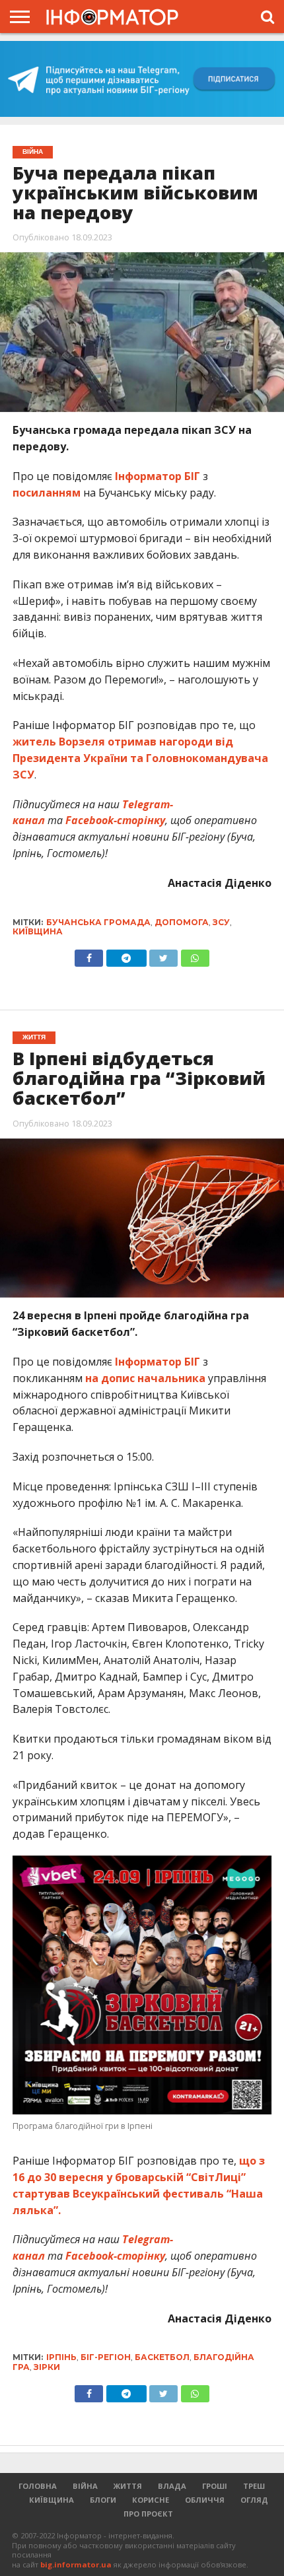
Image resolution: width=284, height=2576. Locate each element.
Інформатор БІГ (158, 476)
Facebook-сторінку (115, 820)
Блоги (103, 2500)
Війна (85, 2486)
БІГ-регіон (106, 2357)
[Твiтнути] (164, 955)
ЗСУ (221, 922)
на (93, 1378)
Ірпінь (61, 2357)
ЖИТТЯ (128, 2486)
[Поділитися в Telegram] (126, 955)
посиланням (47, 493)
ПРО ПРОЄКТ (148, 2514)
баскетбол (162, 2357)
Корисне (151, 2500)
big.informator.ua (76, 2564)
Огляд (254, 2500)
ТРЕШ (254, 2486)
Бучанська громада (98, 922)
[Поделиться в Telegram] (126, 2390)
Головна (38, 2486)
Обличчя (205, 2500)
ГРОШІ (215, 2486)
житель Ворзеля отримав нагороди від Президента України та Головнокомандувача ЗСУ (140, 758)
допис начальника (153, 1378)
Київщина (38, 931)
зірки (47, 2367)
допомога (182, 922)
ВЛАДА (172, 2486)
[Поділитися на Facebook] (89, 955)
